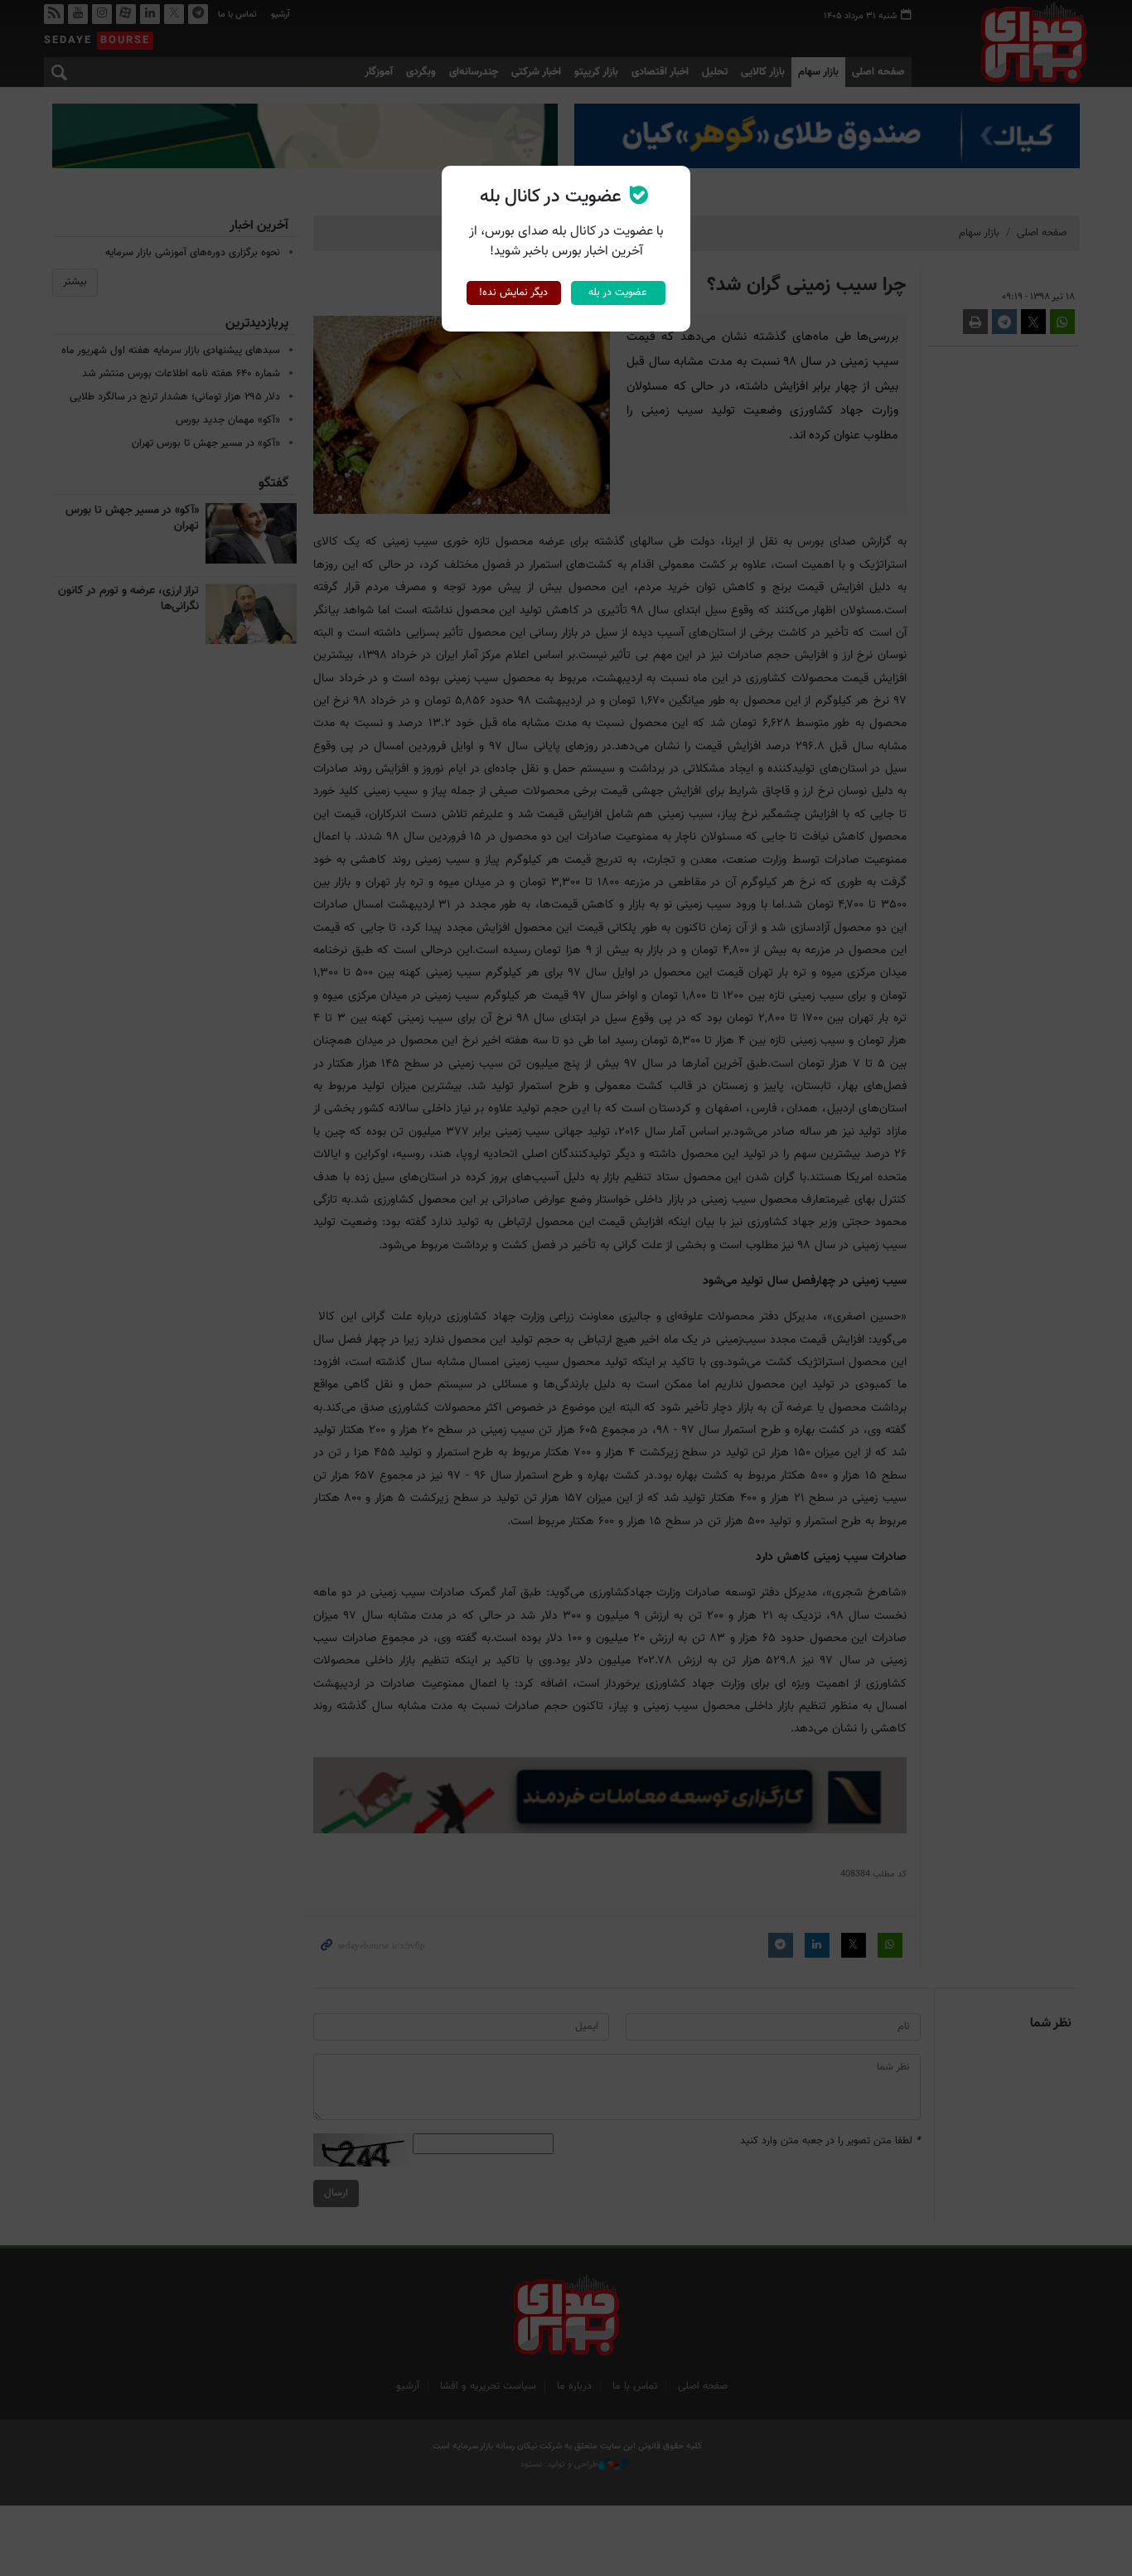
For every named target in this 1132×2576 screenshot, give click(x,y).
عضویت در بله (618, 293)
